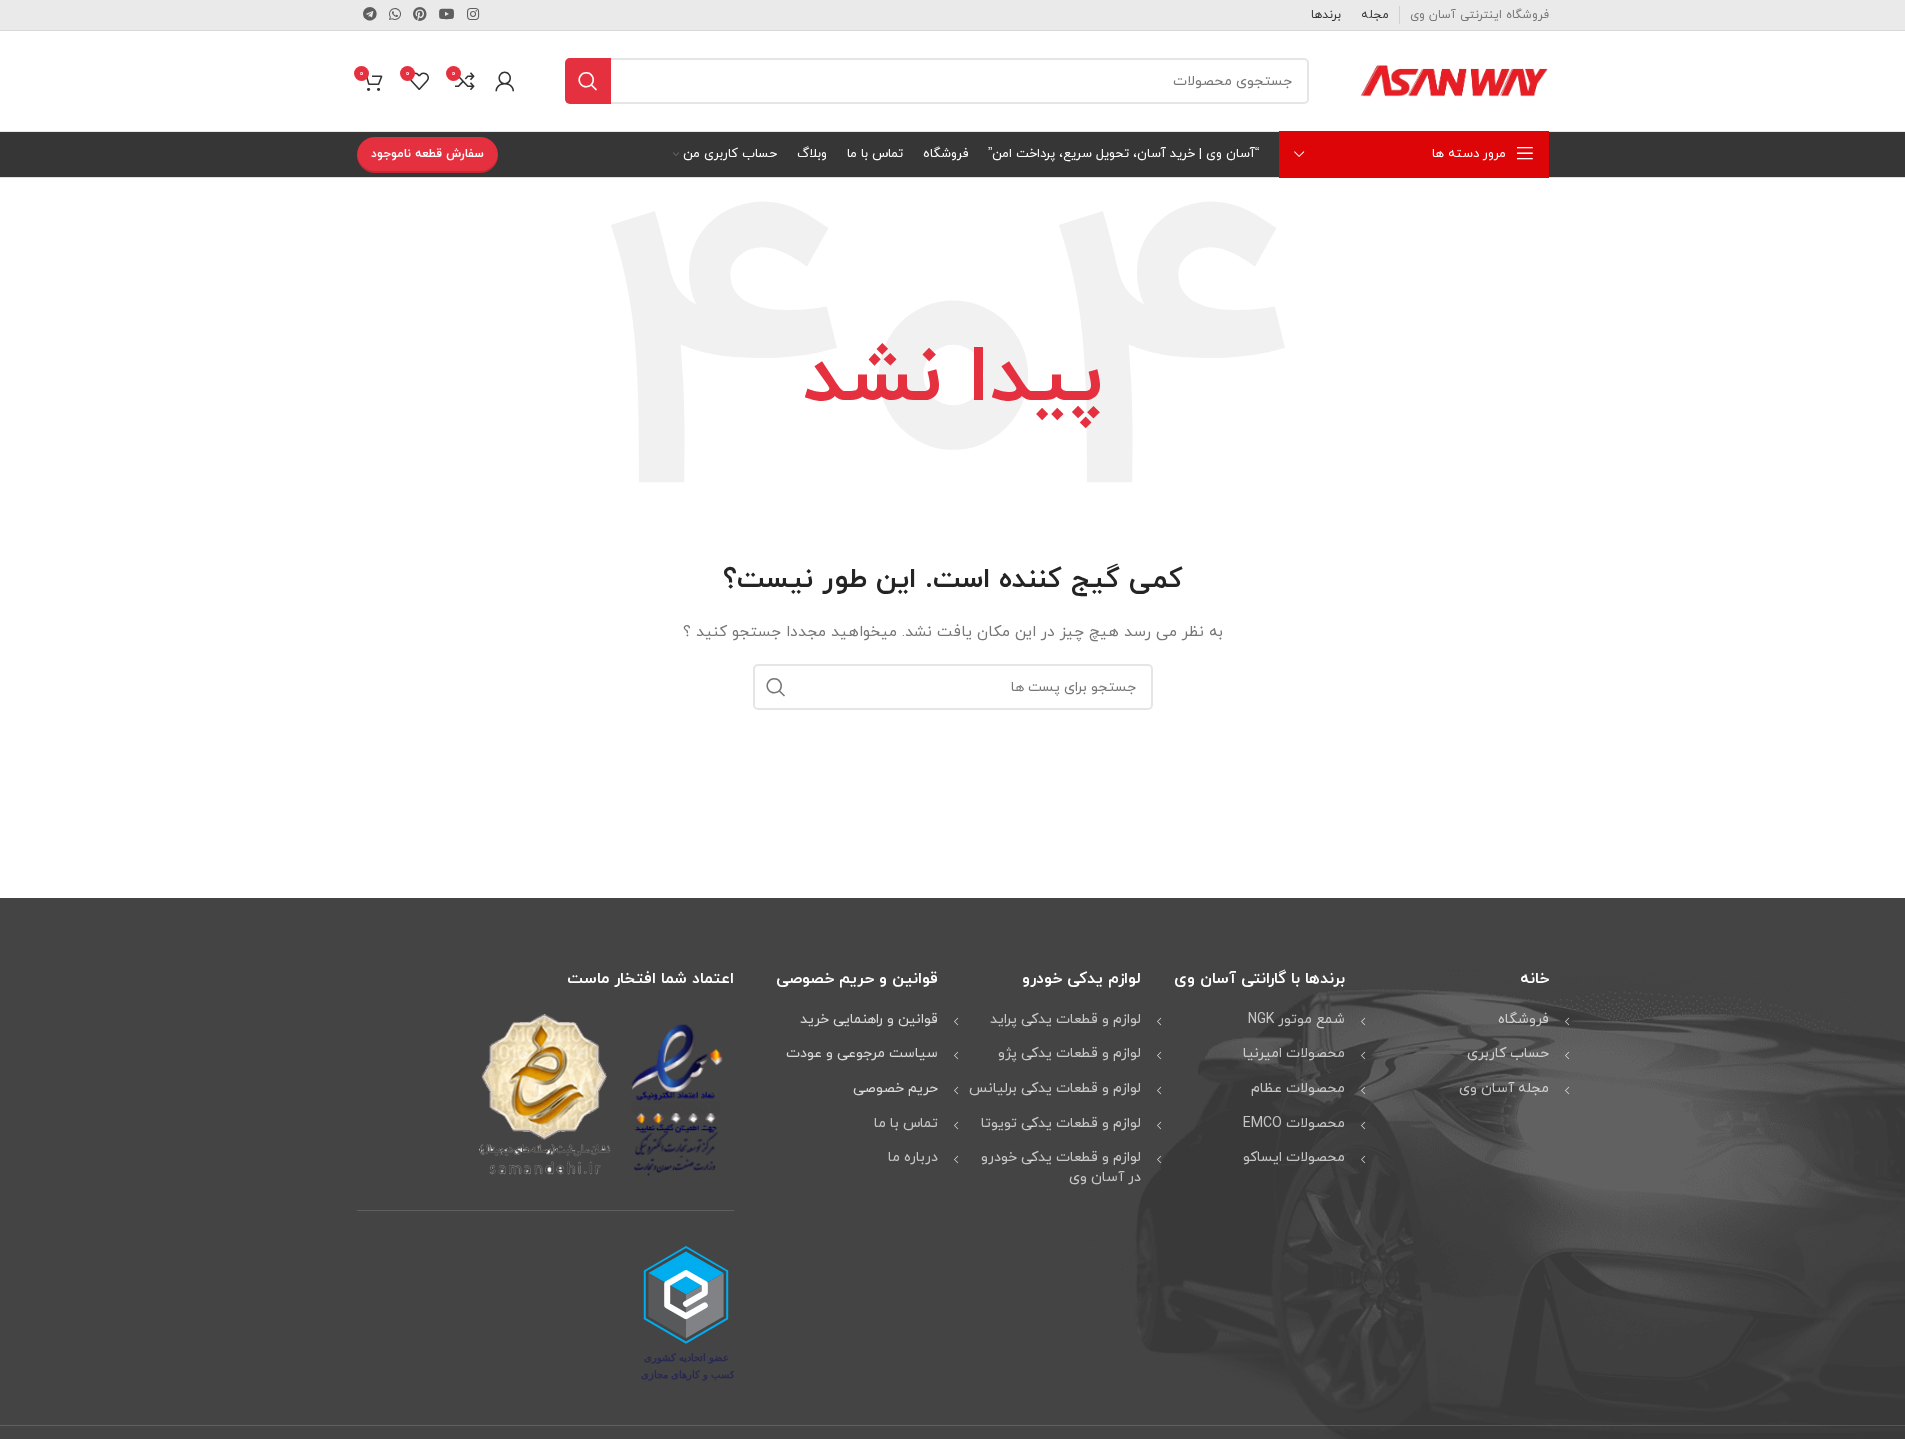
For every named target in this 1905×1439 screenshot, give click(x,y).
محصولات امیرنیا (1294, 1053)
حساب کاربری (1508, 1053)
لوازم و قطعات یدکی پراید (1065, 1019)
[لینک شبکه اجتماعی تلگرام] (370, 15)
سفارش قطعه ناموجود (427, 154)
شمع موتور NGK (1296, 1019)
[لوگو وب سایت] (1454, 79)
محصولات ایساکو (1294, 1157)
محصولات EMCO (1294, 1123)
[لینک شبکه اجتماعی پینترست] (420, 15)
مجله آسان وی (1504, 1088)
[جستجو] (588, 81)
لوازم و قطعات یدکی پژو (1069, 1053)
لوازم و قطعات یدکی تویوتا (1061, 1123)
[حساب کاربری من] (505, 81)
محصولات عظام (1298, 1088)
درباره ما (913, 1157)
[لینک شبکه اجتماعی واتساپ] (395, 15)
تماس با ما (906, 1123)
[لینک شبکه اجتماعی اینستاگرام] (473, 15)
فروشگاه (1523, 1019)
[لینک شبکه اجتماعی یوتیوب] (447, 15)
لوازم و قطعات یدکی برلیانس (1055, 1088)
